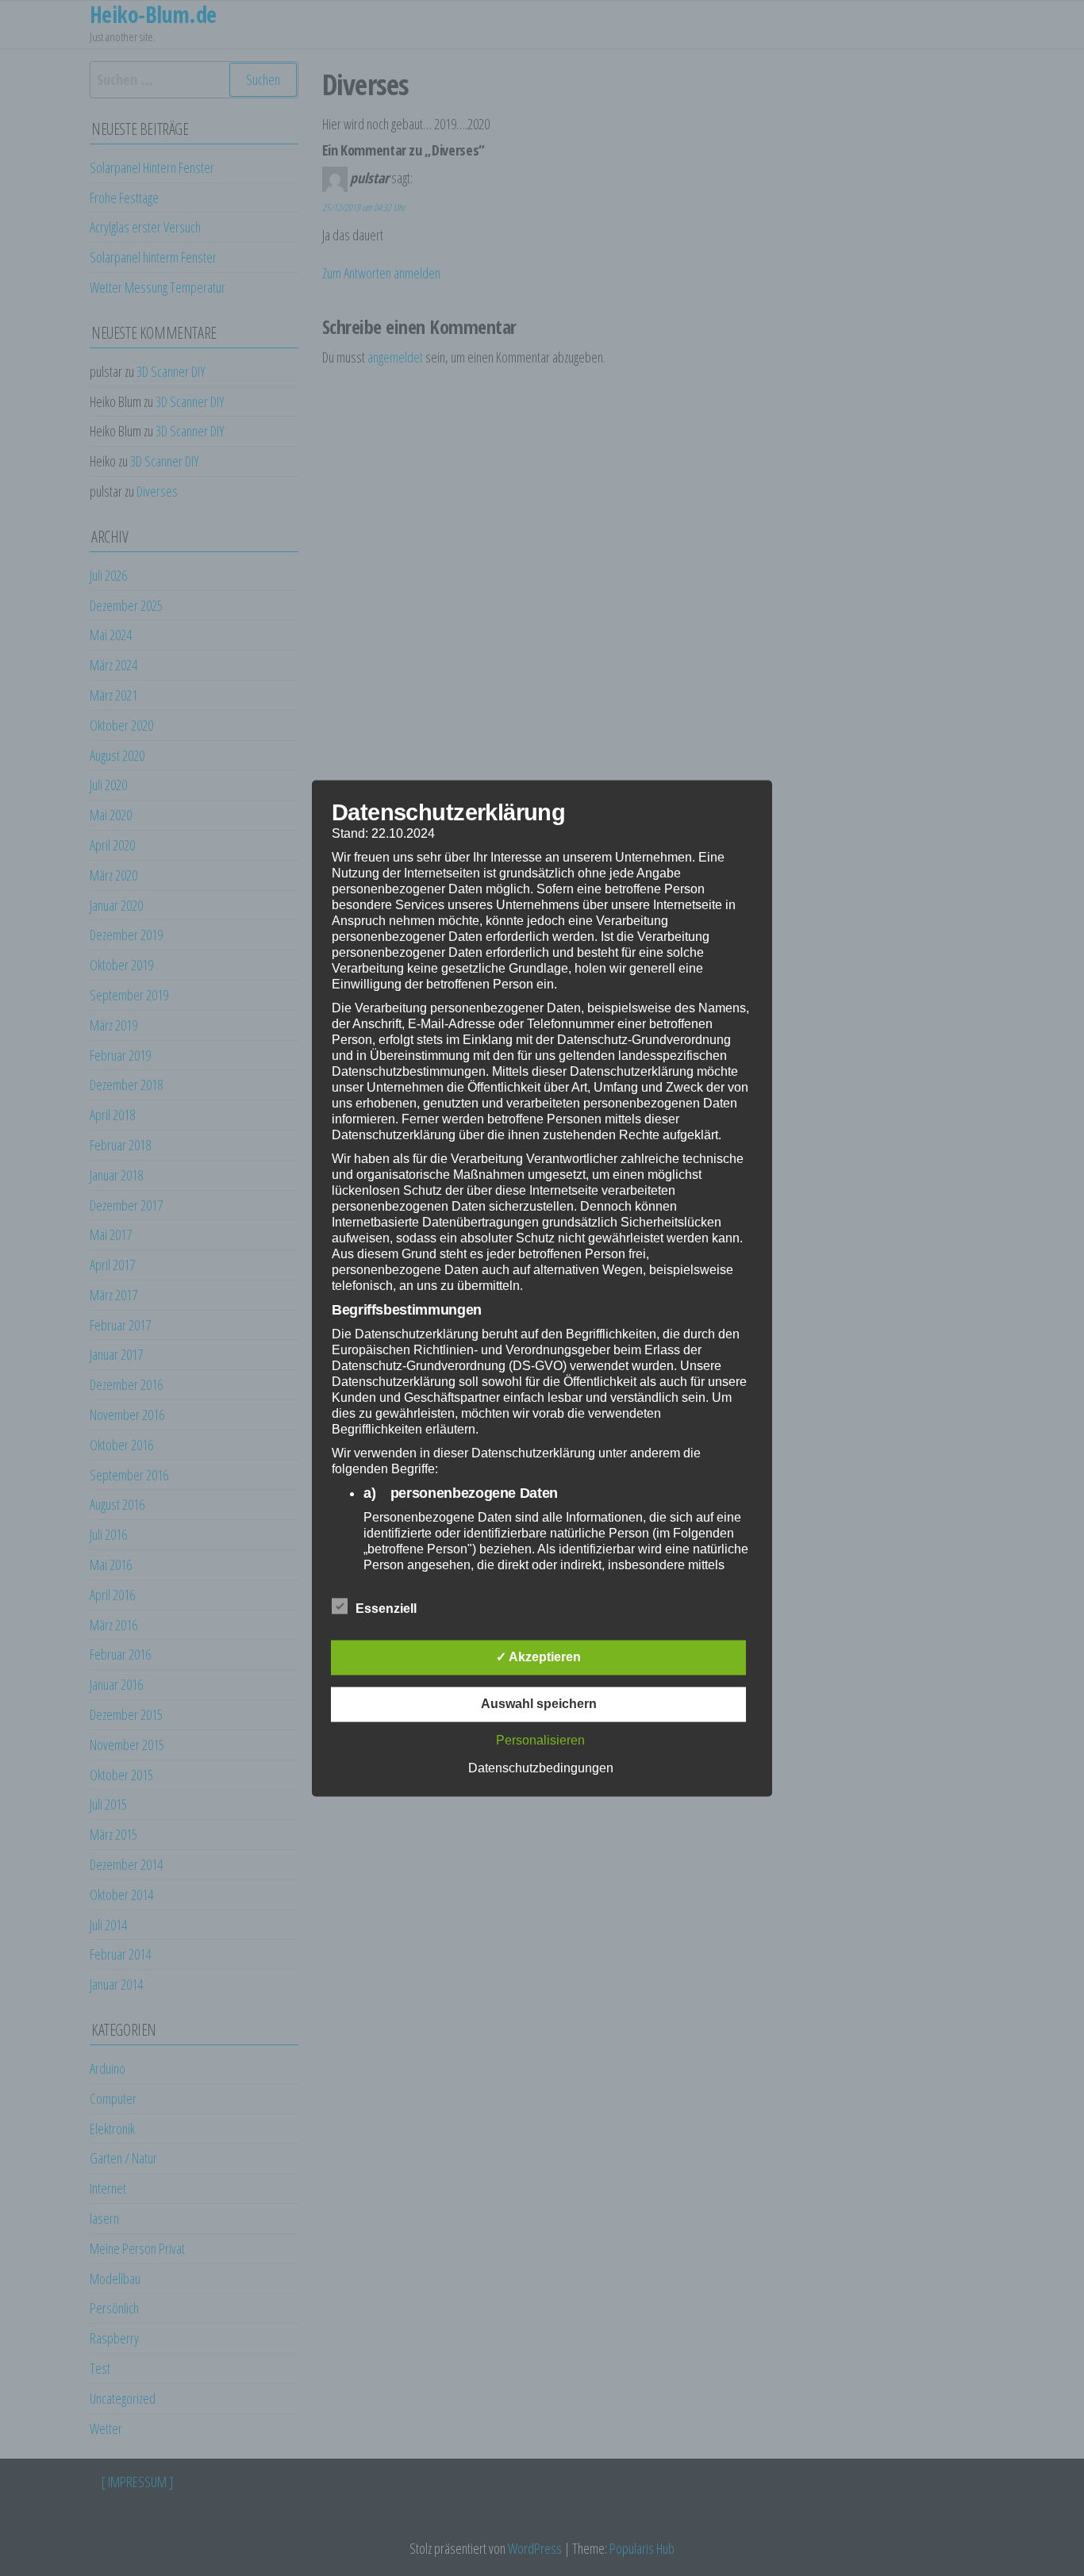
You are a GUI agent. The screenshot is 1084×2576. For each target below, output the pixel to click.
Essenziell (386, 1609)
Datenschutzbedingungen (541, 1768)
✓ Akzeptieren (538, 1657)
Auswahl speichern (539, 1704)
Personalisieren (540, 1740)
